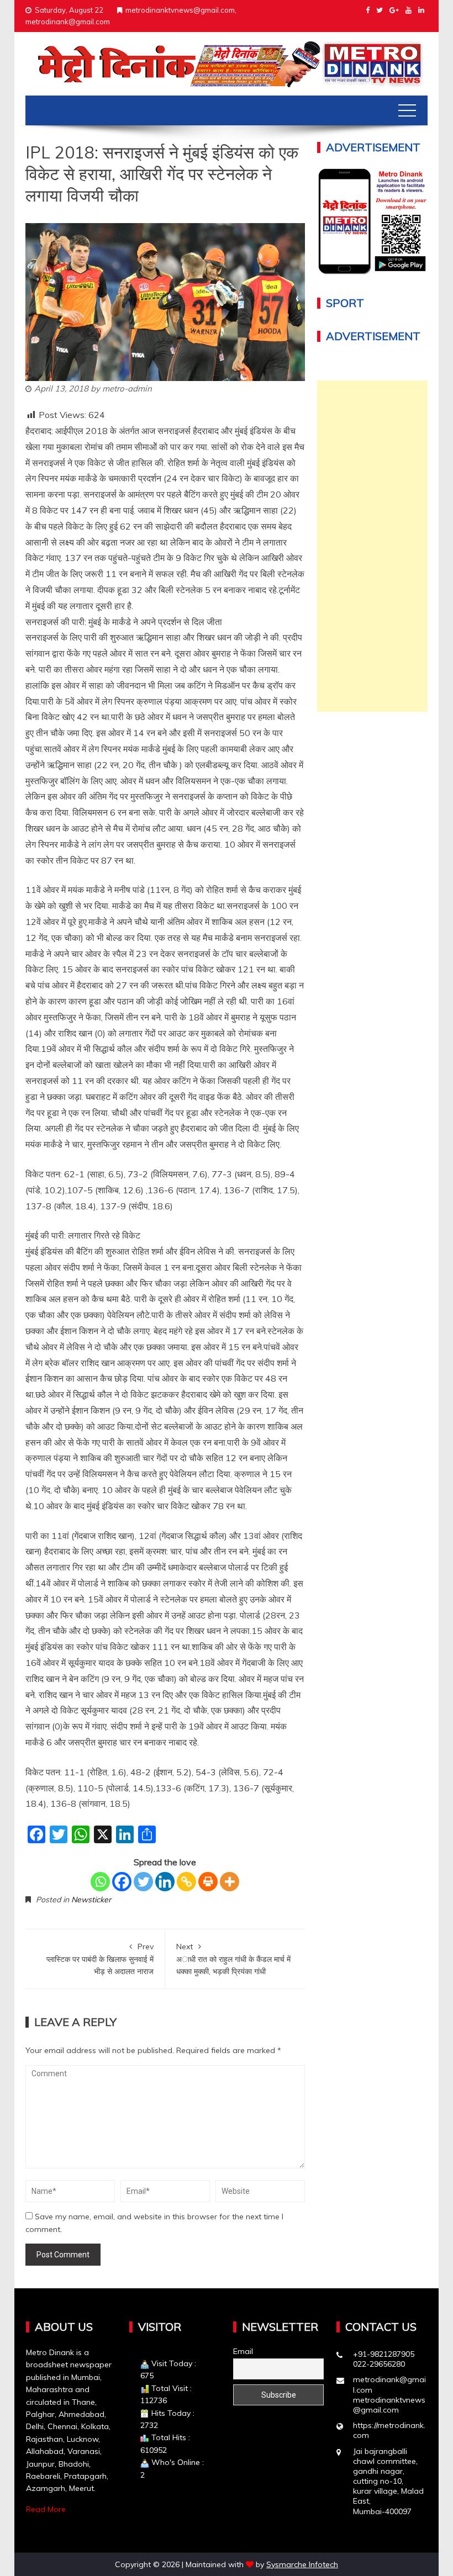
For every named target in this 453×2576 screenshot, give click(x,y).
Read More (46, 2509)
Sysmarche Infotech (302, 2564)
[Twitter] (143, 1882)
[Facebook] (122, 1882)
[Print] (208, 1882)
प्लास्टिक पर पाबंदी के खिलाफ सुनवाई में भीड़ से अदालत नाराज (100, 1959)
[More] (230, 1882)
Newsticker (91, 1900)
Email (243, 2351)
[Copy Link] (186, 1882)
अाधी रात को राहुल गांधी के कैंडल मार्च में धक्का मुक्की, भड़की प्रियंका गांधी (233, 1959)
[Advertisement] (372, 546)
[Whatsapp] (100, 1882)
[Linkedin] (165, 1882)
